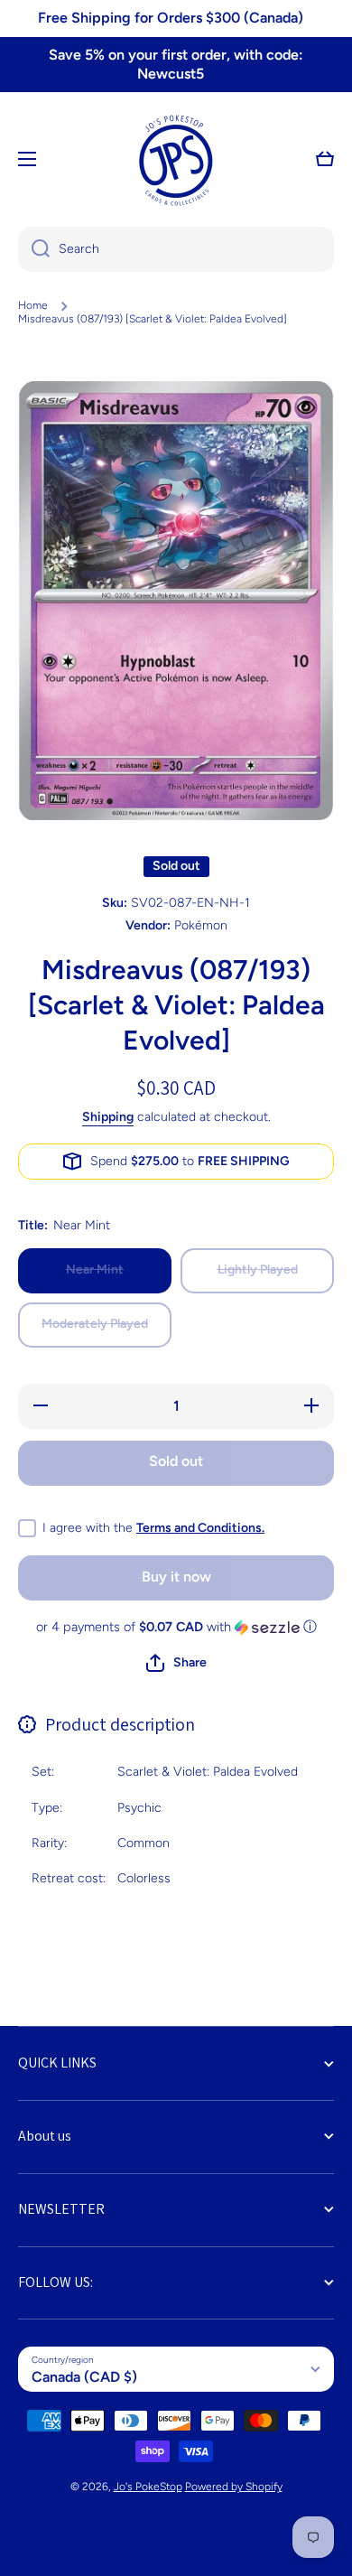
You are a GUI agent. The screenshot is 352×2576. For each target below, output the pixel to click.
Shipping (108, 1117)
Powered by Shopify (234, 2487)
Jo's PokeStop (148, 2487)
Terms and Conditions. (200, 1528)
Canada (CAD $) (84, 2377)
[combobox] (176, 249)
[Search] (34, 249)
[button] (325, 159)
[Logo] (176, 159)
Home (33, 305)
